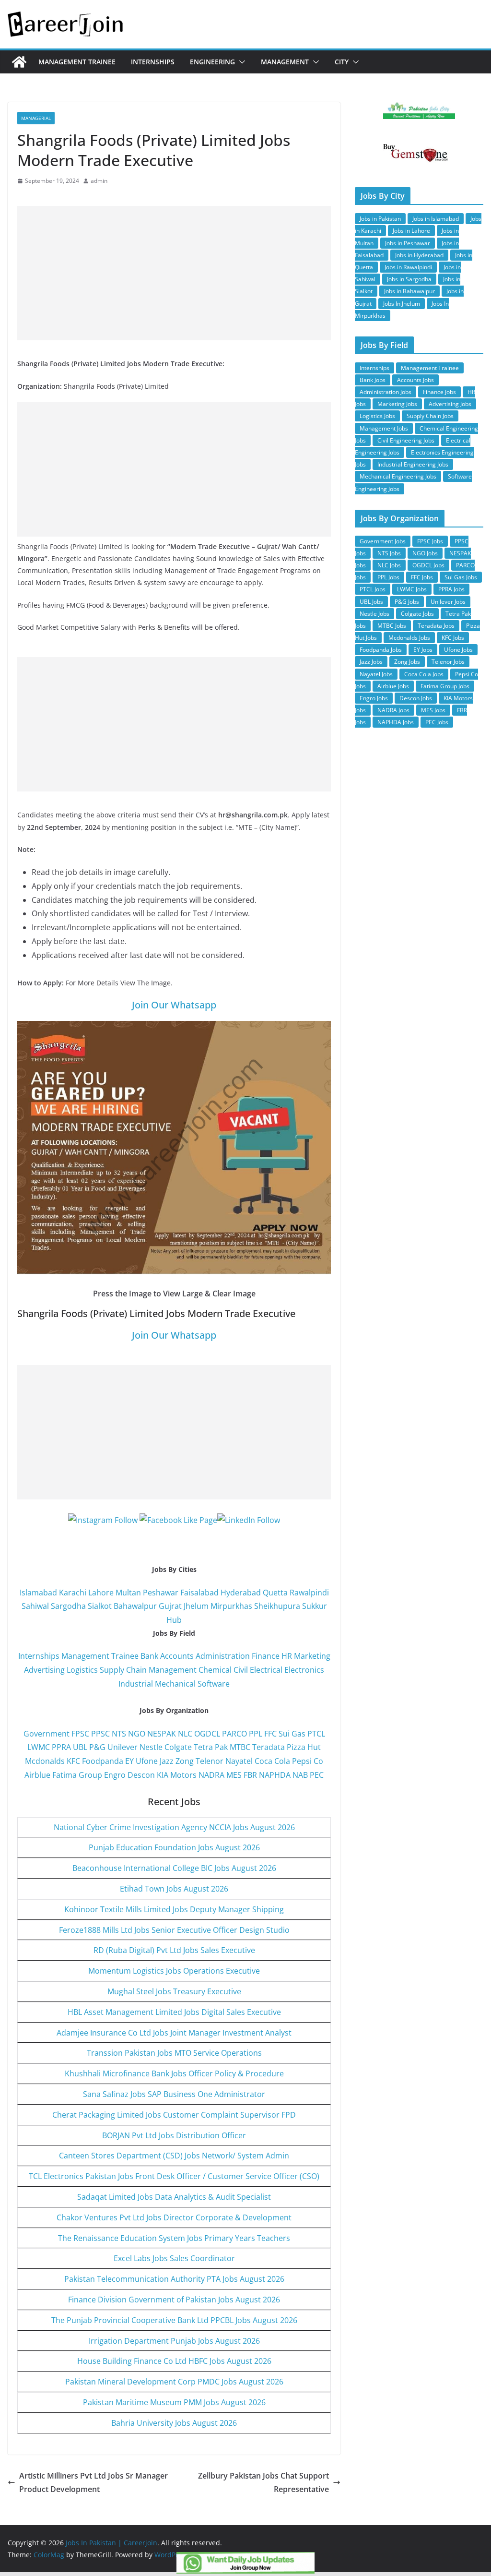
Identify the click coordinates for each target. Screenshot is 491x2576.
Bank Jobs (373, 380)
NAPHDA (275, 1775)
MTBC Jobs (392, 626)
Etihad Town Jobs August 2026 (174, 1889)
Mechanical (175, 1684)
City (342, 62)
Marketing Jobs (397, 404)
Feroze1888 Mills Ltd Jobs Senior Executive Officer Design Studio (174, 1930)
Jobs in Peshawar (408, 243)
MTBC (240, 1747)
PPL (256, 1734)
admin (99, 181)
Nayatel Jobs (376, 674)
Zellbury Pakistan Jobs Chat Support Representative (263, 2483)
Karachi (73, 1593)
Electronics (304, 1670)
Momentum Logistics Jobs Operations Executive (174, 1971)
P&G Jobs (407, 602)
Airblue (37, 1775)
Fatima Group (77, 1775)
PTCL (316, 1734)
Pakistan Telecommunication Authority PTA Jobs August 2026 (174, 2279)
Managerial (36, 118)
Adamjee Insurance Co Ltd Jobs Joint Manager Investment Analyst (174, 2033)
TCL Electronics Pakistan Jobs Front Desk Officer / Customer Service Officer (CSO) (174, 2176)
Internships (153, 62)
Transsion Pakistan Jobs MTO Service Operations (174, 2053)
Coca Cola (272, 1761)
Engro (115, 1775)
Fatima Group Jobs (445, 686)
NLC (185, 1734)
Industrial (136, 1684)
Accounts (177, 1656)
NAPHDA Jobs (396, 722)
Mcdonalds (45, 1761)
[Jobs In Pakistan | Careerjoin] (19, 62)
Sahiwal (35, 1606)
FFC (270, 1734)
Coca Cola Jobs (424, 674)
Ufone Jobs (458, 650)
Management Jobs (384, 428)
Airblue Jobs (393, 686)
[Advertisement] (174, 273)
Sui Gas (292, 1734)
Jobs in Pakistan (380, 219)
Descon (141, 1775)
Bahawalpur (135, 1606)
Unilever (123, 1747)
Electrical (266, 1670)
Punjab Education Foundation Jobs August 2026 (174, 1847)
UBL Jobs (371, 602)
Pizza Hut (304, 1747)
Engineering (212, 62)
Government (47, 1734)
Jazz (167, 1761)
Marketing (312, 1656)
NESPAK (162, 1734)
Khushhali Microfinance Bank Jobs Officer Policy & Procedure (174, 2073)
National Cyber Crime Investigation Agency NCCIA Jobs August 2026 (174, 1827)
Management (285, 62)
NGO (137, 1734)
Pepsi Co (308, 1761)
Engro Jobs (374, 698)
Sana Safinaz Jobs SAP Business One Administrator (174, 2094)
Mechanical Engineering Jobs (398, 476)
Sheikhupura (277, 1606)
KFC (73, 1761)
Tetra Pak (211, 1747)
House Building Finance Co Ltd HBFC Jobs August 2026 (174, 2361)
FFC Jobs (422, 577)
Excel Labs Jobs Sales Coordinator (174, 2258)
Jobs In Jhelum (402, 304)
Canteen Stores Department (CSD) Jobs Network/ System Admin (174, 2156)
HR (287, 1656)
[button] (240, 62)
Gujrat (170, 1606)
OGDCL (207, 1734)
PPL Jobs (388, 577)
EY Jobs (423, 650)
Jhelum (196, 1606)
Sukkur (315, 1606)
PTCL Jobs (373, 589)
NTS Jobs (389, 553)
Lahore (101, 1593)
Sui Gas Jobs (461, 577)
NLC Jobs (389, 565)
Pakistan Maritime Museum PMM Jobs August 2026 (174, 2402)
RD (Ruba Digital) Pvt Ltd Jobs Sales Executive (174, 1950)
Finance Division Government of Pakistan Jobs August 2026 (174, 2300)
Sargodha (68, 1606)
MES (234, 1775)
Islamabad (38, 1593)
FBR (250, 1775)
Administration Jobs (386, 392)
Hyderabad (241, 1593)
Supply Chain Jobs (430, 416)
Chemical (215, 1670)
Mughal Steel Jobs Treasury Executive (174, 1991)
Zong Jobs (407, 662)
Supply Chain (123, 1670)
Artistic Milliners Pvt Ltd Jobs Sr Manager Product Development (94, 2483)
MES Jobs (433, 710)
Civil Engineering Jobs (406, 440)
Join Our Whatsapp (174, 1005)
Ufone (147, 1761)
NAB (300, 1775)
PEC (317, 1775)
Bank (149, 1656)
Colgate (178, 1747)
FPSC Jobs (430, 541)
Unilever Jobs (448, 602)
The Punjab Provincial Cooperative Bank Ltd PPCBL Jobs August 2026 (174, 2320)
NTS (119, 1734)
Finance (266, 1656)
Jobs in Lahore (411, 231)
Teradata (269, 1747)
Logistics (82, 1670)
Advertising (44, 1670)
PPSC (100, 1734)
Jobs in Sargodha (409, 279)
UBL (80, 1747)
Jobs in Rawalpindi (408, 267)
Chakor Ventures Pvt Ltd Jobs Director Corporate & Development (174, 2217)
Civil (241, 1670)
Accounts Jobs (415, 380)
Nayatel (239, 1761)
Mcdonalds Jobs (409, 638)
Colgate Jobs (417, 614)
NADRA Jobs (393, 710)
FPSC (80, 1734)
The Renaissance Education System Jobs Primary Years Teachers (174, 2238)
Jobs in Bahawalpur (409, 291)
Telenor (210, 1761)
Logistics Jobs (377, 416)
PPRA (61, 1747)
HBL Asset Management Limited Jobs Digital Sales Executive (174, 2012)
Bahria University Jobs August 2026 (174, 2423)
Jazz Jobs (371, 662)
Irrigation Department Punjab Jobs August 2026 (174, 2341)
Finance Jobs (439, 392)
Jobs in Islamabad (436, 219)
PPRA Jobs (451, 589)
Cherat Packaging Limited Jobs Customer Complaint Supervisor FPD (174, 2115)
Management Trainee (77, 62)
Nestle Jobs (374, 614)
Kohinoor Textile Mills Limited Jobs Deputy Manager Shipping (174, 1909)
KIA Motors (177, 1775)
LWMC (39, 1747)
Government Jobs (383, 541)
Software (214, 1684)
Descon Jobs (416, 698)
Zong (185, 1761)
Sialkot (100, 1606)
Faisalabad (199, 1593)
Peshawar (161, 1593)
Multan (128, 1593)
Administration (223, 1656)
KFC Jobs (453, 638)
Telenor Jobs (448, 662)
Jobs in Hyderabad (419, 255)
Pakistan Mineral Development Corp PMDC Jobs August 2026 (174, 2382)
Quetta (275, 1593)
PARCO (235, 1734)
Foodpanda (103, 1761)
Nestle (151, 1747)
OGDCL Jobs (428, 565)
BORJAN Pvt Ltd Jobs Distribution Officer (174, 2135)
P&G (97, 1747)
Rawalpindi (309, 1593)
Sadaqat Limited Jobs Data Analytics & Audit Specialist (174, 2197)
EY (129, 1761)
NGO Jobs (425, 553)
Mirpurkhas (231, 1606)
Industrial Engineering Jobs (413, 464)
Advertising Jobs (450, 404)
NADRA (211, 1775)
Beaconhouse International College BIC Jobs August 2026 (174, 1868)
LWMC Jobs (412, 589)
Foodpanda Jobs (381, 650)
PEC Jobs (437, 722)
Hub (174, 1620)
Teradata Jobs (436, 626)
